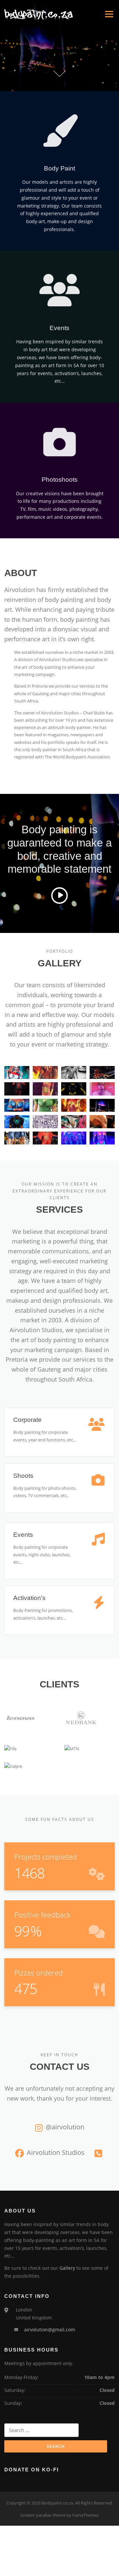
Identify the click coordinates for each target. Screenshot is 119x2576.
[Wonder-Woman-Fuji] (45, 1073)
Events (23, 1535)
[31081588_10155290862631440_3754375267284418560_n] (102, 1105)
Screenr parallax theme (43, 2515)
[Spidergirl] (102, 1073)
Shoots (23, 1476)
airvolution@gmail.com (50, 2330)
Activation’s (29, 1598)
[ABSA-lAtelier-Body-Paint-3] (102, 1089)
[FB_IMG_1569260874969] (45, 1089)
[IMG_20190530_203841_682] (45, 1122)
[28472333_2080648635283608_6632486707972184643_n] (74, 1105)
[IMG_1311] (17, 1138)
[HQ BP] (17, 1073)
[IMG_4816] (74, 1138)
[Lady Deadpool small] (17, 1089)
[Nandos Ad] (74, 1073)
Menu (109, 14)
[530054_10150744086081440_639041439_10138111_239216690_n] (17, 1122)
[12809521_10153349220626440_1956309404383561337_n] (74, 1122)
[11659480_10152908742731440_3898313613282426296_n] (102, 1138)
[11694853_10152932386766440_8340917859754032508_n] (45, 1105)
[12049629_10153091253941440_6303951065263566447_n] (102, 1122)
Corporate (27, 1420)
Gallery (67, 2268)
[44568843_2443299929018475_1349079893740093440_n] (17, 1105)
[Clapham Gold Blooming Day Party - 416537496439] (45, 1138)
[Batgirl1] (74, 1089)
